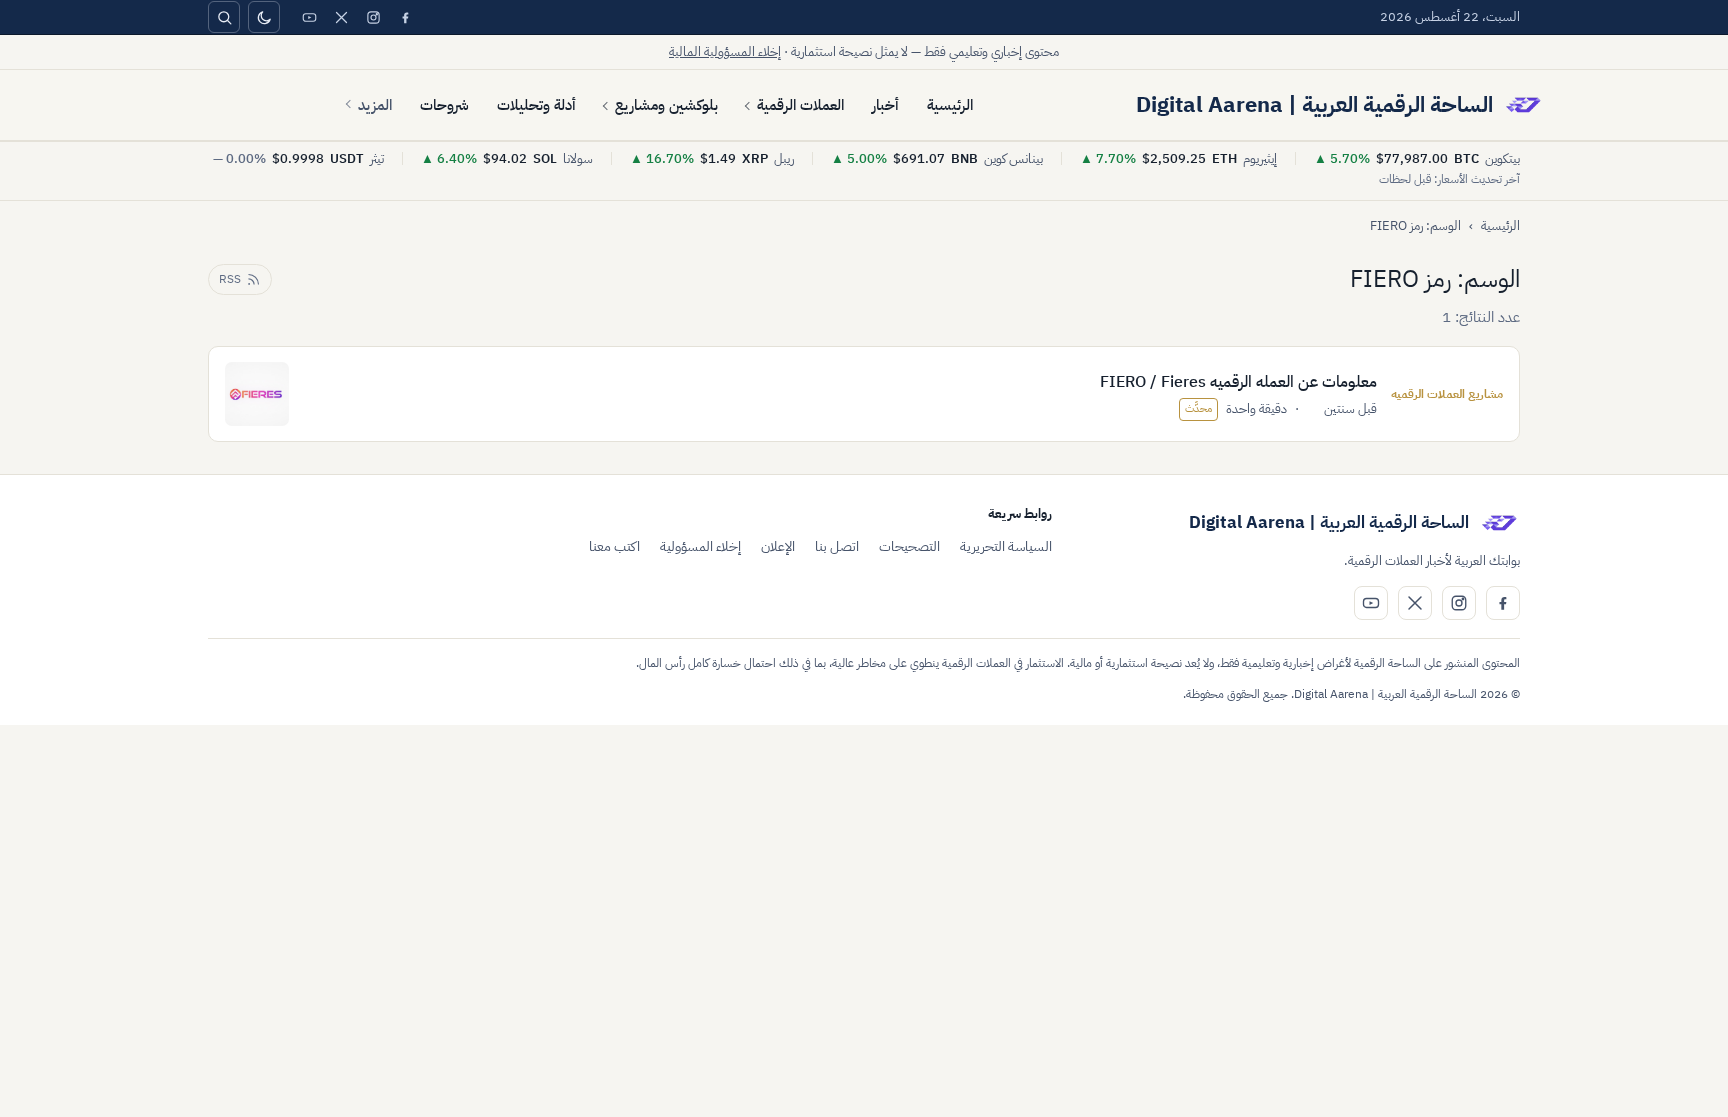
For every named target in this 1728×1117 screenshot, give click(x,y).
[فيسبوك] (405, 17)
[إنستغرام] (373, 17)
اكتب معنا (614, 546)
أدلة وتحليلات (536, 105)
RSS (230, 279)
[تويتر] (341, 17)
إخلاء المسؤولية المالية (725, 51)
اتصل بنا (837, 546)
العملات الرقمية (800, 105)
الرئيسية (950, 105)
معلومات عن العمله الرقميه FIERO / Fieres (1238, 382)
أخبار (885, 105)
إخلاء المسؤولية (700, 546)
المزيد (375, 105)
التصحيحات (909, 546)
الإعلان (778, 546)
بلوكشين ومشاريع (666, 105)
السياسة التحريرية (1006, 546)
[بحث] (224, 17)
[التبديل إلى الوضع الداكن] (264, 17)
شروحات (444, 105)
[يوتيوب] (309, 17)
